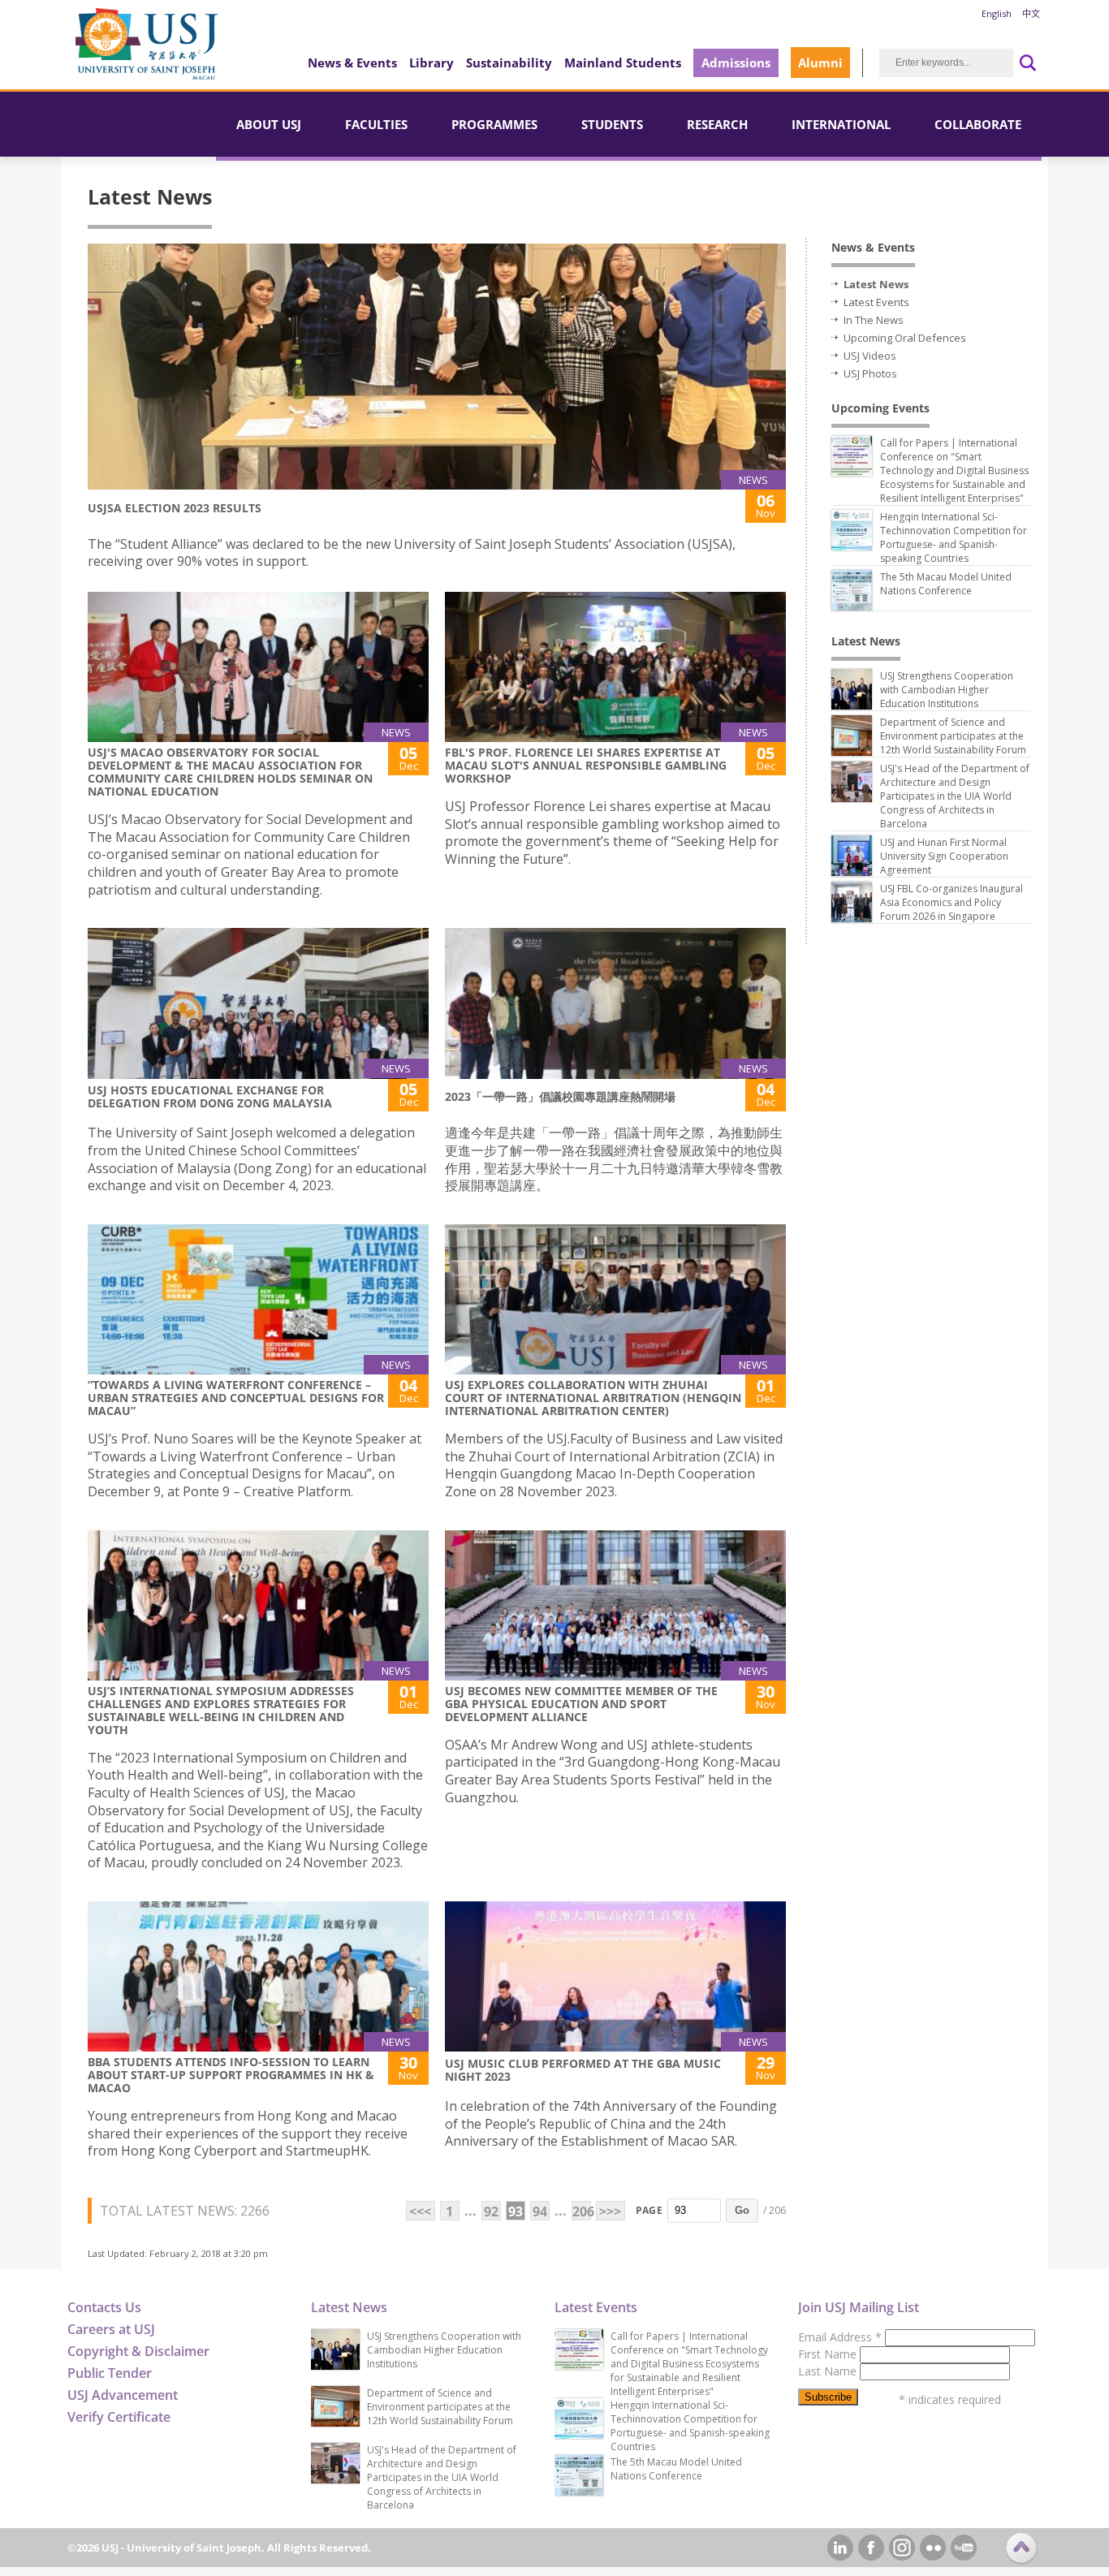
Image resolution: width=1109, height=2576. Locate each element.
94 (540, 2211)
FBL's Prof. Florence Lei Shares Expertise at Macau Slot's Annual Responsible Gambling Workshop (586, 765)
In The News (874, 320)
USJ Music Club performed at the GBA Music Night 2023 (583, 2070)
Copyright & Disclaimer (138, 2351)
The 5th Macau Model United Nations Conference (946, 584)
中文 (1031, 13)
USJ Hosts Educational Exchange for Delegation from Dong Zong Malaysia (210, 1096)
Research (717, 124)
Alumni (820, 63)
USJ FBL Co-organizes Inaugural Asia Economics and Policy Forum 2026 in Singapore (951, 902)
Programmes (494, 124)
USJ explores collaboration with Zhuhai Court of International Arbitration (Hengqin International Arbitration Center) (593, 1398)
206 (582, 2211)
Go (742, 2210)
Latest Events (876, 302)
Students (612, 124)
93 (516, 2211)
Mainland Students (623, 63)
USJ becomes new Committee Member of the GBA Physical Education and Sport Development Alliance (581, 1704)
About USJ (269, 124)
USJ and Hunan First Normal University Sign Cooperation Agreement (944, 856)
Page (649, 2210)
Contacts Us (104, 2307)
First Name (829, 2354)
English (997, 13)
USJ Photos (870, 373)
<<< (420, 2211)
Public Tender (110, 2373)
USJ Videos (870, 356)
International (841, 124)
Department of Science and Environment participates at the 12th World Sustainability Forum (953, 736)
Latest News (876, 284)
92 (491, 2211)
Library (432, 63)
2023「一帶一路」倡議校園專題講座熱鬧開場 (560, 1096)
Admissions (736, 63)
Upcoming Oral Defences (905, 338)
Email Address (840, 2337)
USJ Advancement (123, 2395)
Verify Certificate (119, 2417)
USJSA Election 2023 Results (175, 508)
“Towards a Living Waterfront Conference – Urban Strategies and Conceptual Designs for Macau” (236, 1398)
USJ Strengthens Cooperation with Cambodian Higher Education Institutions (947, 690)
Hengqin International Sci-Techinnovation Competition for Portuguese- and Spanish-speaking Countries (954, 537)
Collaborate (978, 124)
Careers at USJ (111, 2329)
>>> (610, 2211)
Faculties (376, 124)
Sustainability (509, 63)
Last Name (829, 2371)
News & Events (352, 63)
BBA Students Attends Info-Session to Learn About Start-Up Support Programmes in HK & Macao (231, 2075)
